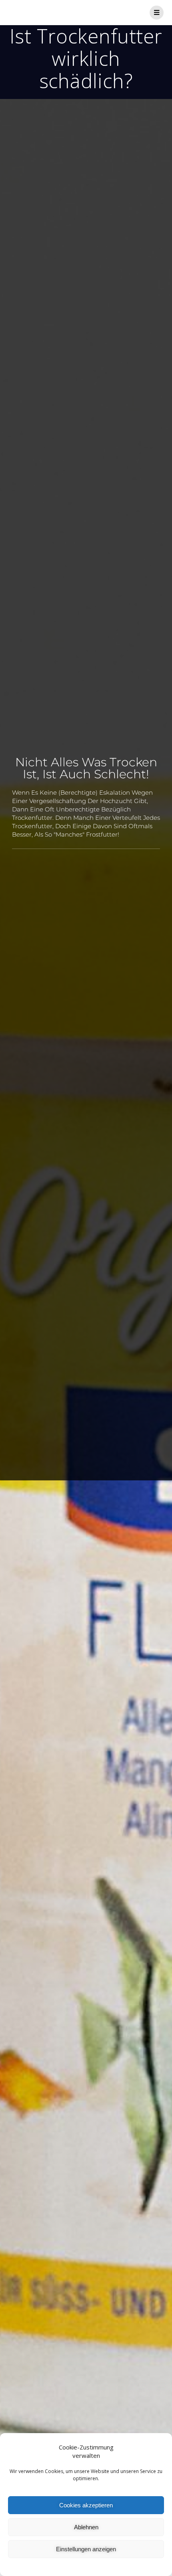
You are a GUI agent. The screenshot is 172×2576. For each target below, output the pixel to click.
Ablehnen (86, 2527)
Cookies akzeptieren (86, 2505)
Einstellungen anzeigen (86, 2549)
